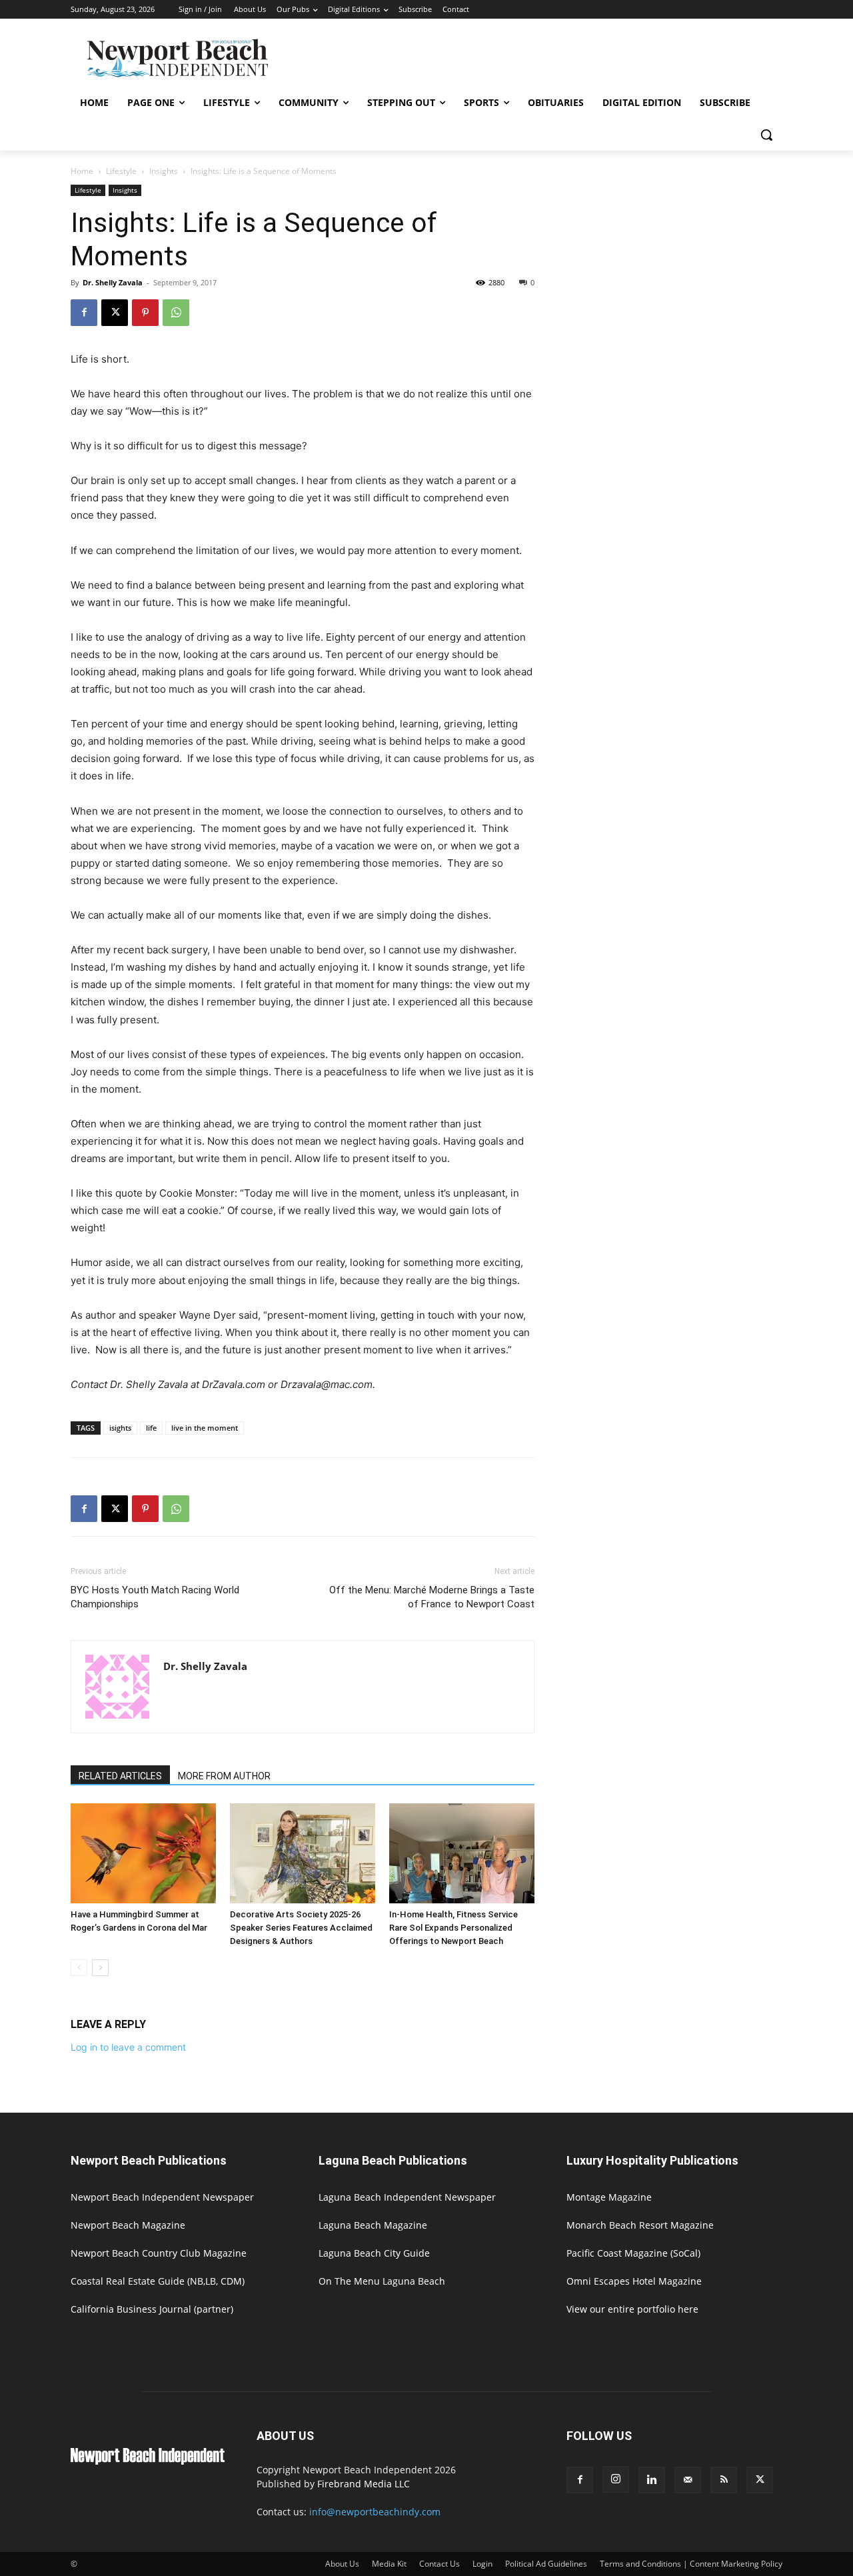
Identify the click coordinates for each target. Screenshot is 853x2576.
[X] (115, 313)
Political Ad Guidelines (546, 2564)
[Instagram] (616, 2479)
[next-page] (100, 1968)
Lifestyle (121, 171)
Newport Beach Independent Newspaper (162, 2197)
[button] (766, 135)
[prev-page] (79, 1968)
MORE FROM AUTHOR (224, 1776)
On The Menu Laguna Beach (382, 2281)
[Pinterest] (145, 313)
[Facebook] (84, 313)
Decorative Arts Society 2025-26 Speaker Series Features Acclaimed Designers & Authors (301, 1928)
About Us (342, 2564)
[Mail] (688, 2480)
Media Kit (389, 2564)
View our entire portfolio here (632, 2309)
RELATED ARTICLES (120, 1776)
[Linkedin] (652, 2480)
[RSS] (724, 2480)
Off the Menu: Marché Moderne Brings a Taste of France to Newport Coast (432, 1597)
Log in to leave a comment (128, 2047)
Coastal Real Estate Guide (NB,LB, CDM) (158, 2281)
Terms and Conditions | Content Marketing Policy (691, 2564)
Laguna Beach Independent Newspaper (407, 2197)
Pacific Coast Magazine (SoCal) (633, 2253)
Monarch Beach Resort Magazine (640, 2225)
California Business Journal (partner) (152, 2309)
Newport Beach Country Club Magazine (159, 2253)
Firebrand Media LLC (364, 2484)
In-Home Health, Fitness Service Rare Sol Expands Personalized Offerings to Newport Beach (453, 1928)
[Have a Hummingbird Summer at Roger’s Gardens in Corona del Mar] (143, 1853)
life (151, 1428)
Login (482, 2564)
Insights (164, 171)
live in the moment (205, 1428)
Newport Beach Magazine (128, 2225)
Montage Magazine (609, 2197)
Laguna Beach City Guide (374, 2253)
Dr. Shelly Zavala (113, 282)
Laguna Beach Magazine (373, 2225)
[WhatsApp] (176, 313)
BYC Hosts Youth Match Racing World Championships (155, 1597)
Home (82, 171)
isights (120, 1428)
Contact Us (439, 2564)
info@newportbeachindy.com (375, 2512)
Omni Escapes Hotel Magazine (634, 2281)
